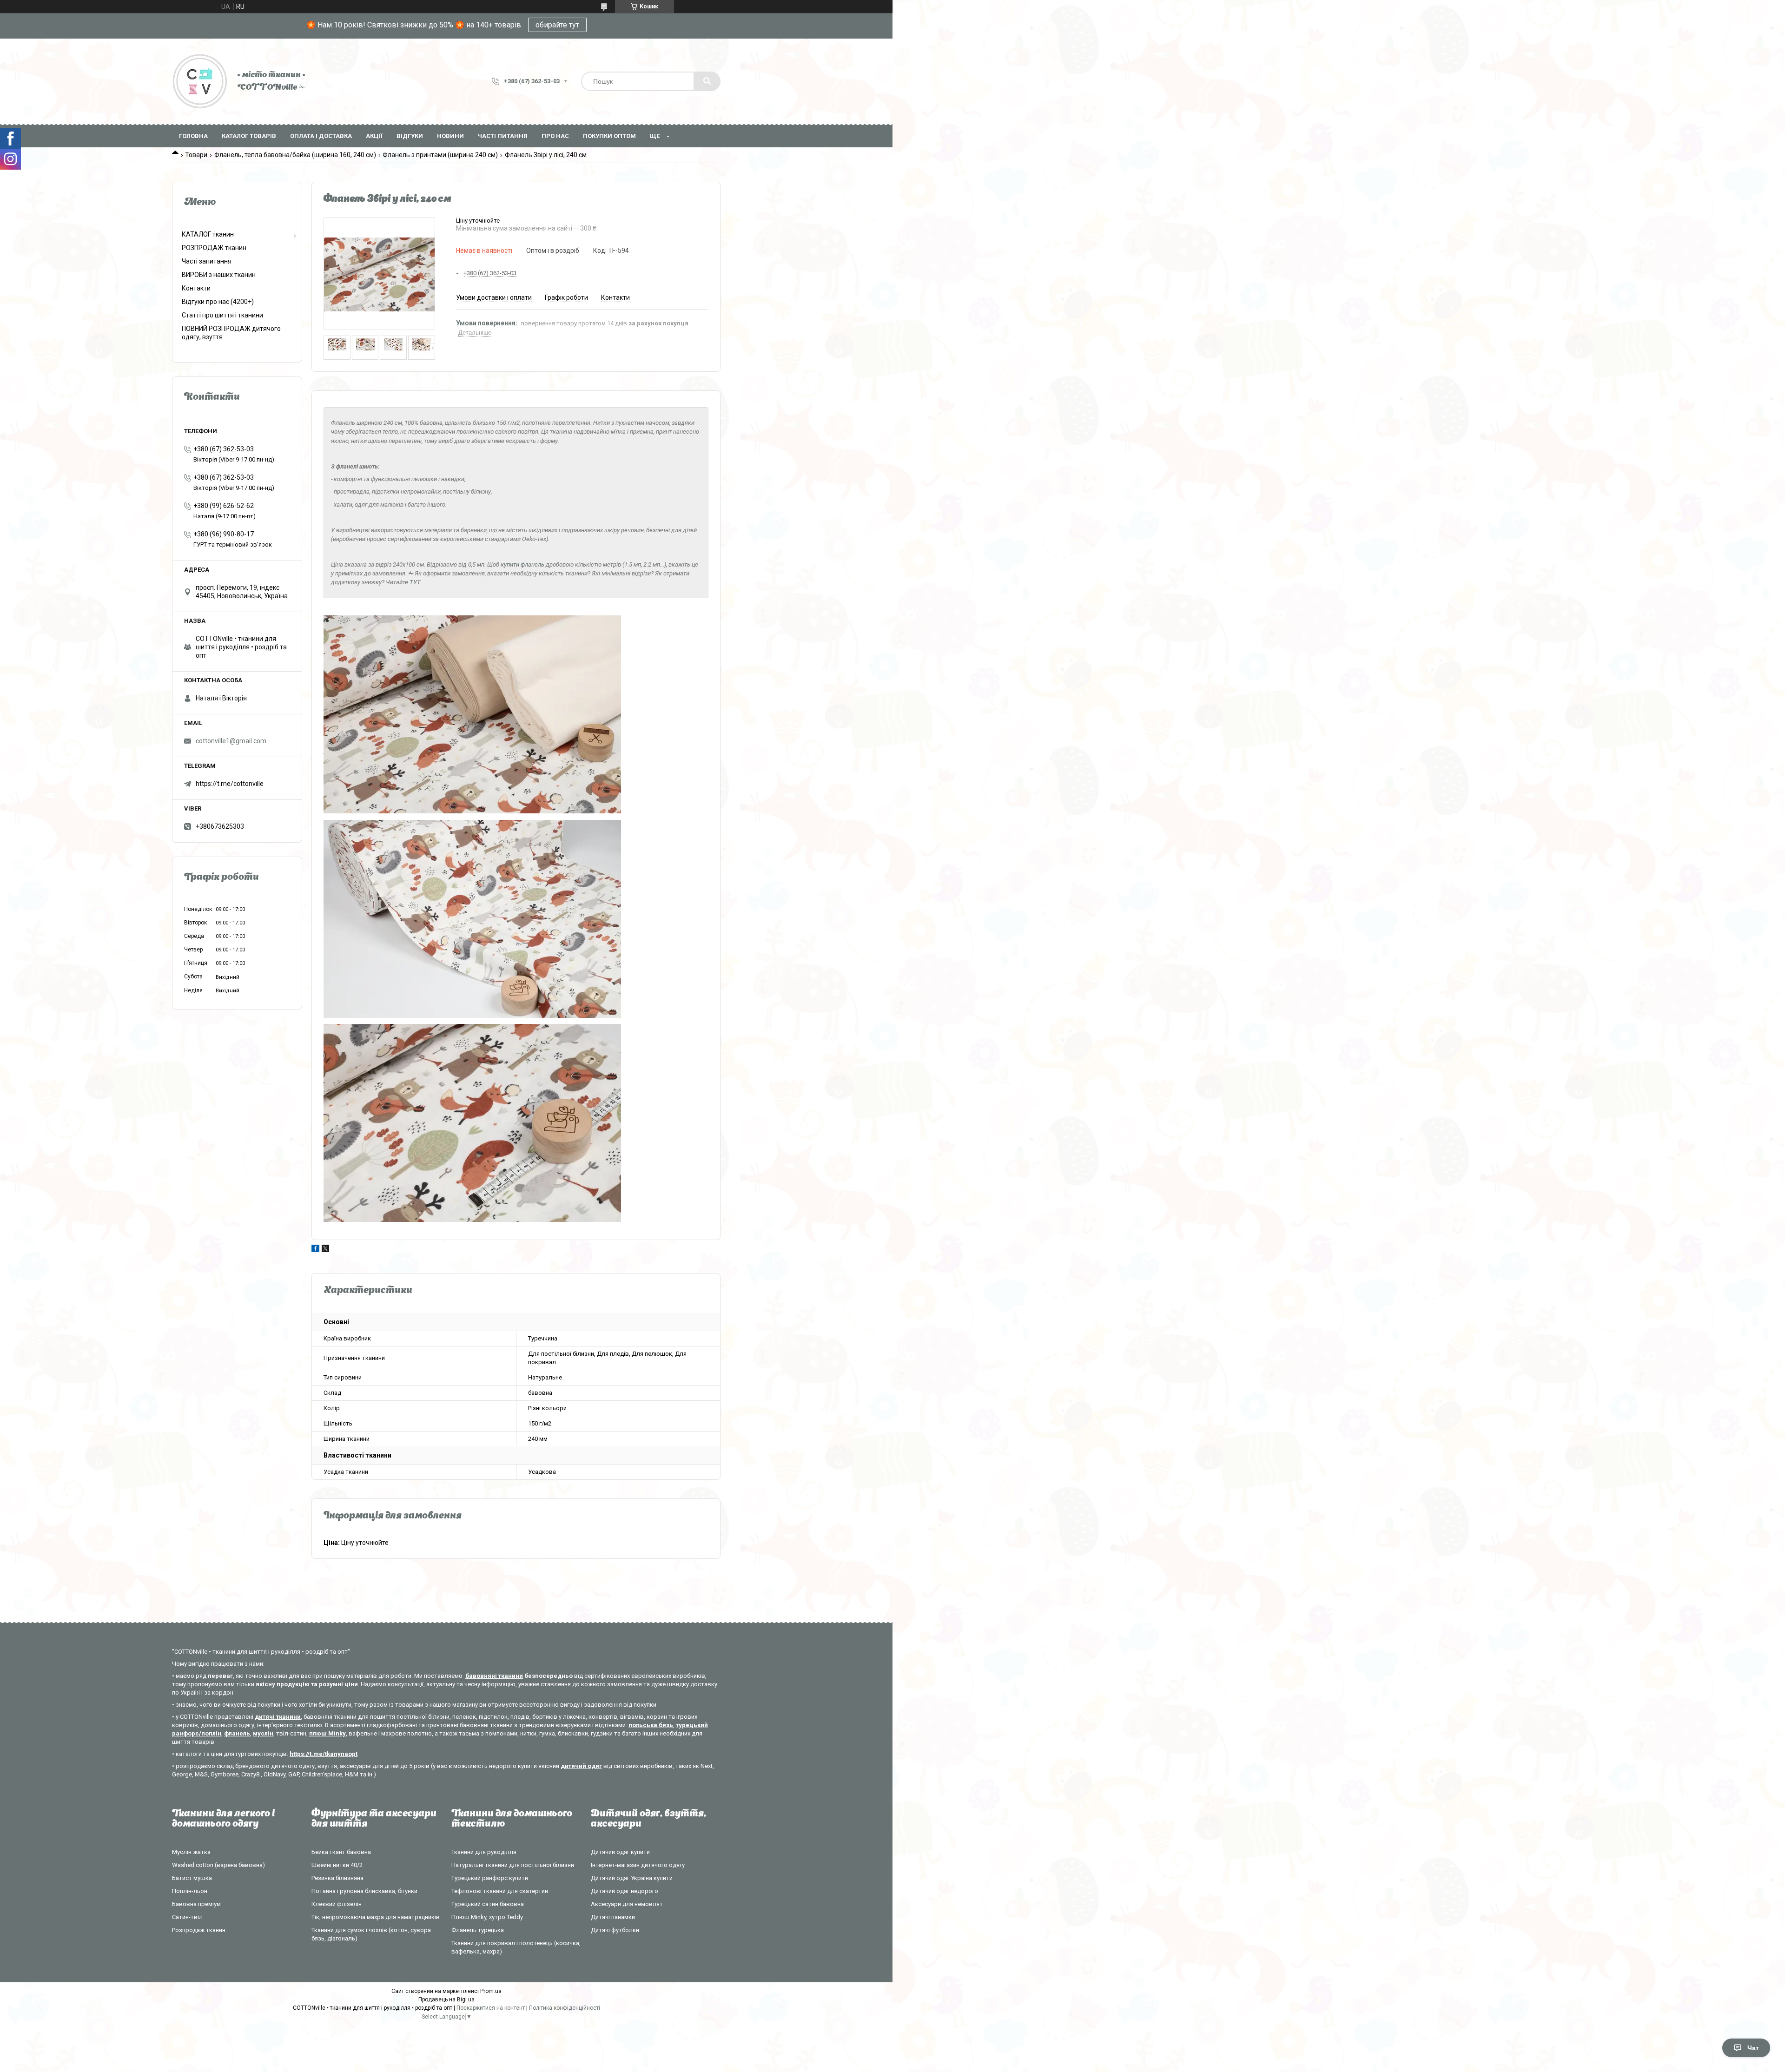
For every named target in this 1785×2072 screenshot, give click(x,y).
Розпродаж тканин (199, 1930)
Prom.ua (491, 1991)
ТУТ (415, 582)
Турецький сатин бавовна (488, 1904)
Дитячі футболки (615, 1930)
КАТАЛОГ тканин (208, 234)
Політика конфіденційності (565, 2008)
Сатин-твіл (187, 1917)
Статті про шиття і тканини (222, 315)
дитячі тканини (278, 1717)
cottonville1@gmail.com (231, 741)
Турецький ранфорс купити (490, 1878)
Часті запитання (207, 261)
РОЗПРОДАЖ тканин (214, 248)
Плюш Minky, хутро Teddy (487, 1917)
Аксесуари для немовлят (627, 1904)
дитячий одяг (581, 1766)
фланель (237, 1733)
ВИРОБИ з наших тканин (219, 275)
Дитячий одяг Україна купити (632, 1878)
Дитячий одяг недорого (625, 1891)
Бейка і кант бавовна (341, 1852)
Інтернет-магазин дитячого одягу (638, 1865)
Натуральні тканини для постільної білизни (513, 1865)
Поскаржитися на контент (491, 2008)
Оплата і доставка (321, 136)
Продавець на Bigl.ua (446, 1999)
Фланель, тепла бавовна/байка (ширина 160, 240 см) (295, 155)
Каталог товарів (249, 136)
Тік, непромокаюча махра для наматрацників (376, 1917)
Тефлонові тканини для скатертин (500, 1891)
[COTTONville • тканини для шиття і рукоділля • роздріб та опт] (200, 81)
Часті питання (503, 136)
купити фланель (522, 564)
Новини (450, 136)
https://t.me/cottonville (230, 784)
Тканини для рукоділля (484, 1852)
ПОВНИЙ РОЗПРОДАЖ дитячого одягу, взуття (231, 333)
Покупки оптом (609, 136)
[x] (325, 1250)
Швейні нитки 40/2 (337, 1865)
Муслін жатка (191, 1852)
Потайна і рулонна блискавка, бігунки (364, 1891)
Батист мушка (192, 1878)
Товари (196, 155)
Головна (193, 136)
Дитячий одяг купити (620, 1852)
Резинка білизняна (337, 1878)
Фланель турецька (478, 1930)
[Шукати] (707, 81)
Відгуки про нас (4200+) (218, 302)
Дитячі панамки (613, 1917)
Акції (374, 136)
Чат (1753, 2048)
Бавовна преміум (196, 1904)
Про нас (555, 136)
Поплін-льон (190, 1891)
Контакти (196, 288)
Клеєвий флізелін (337, 1904)
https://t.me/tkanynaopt (324, 1754)
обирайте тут (557, 25)
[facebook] (315, 1250)
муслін (263, 1733)
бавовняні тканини (494, 1676)
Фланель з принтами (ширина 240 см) (440, 155)
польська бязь (651, 1725)
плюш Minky (327, 1733)
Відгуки (410, 136)
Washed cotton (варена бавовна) (218, 1865)
